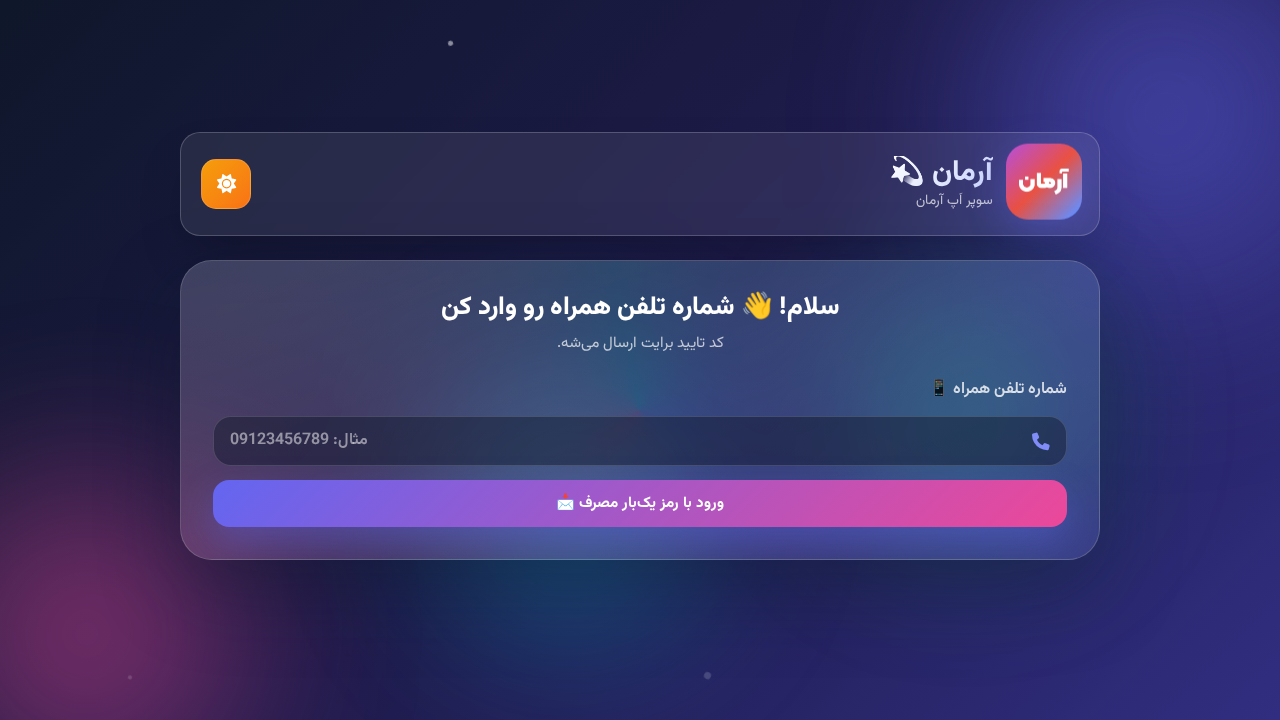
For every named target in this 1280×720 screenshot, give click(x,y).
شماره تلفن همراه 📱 (998, 390)
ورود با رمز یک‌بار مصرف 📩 (640, 503)
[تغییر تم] (226, 184)
